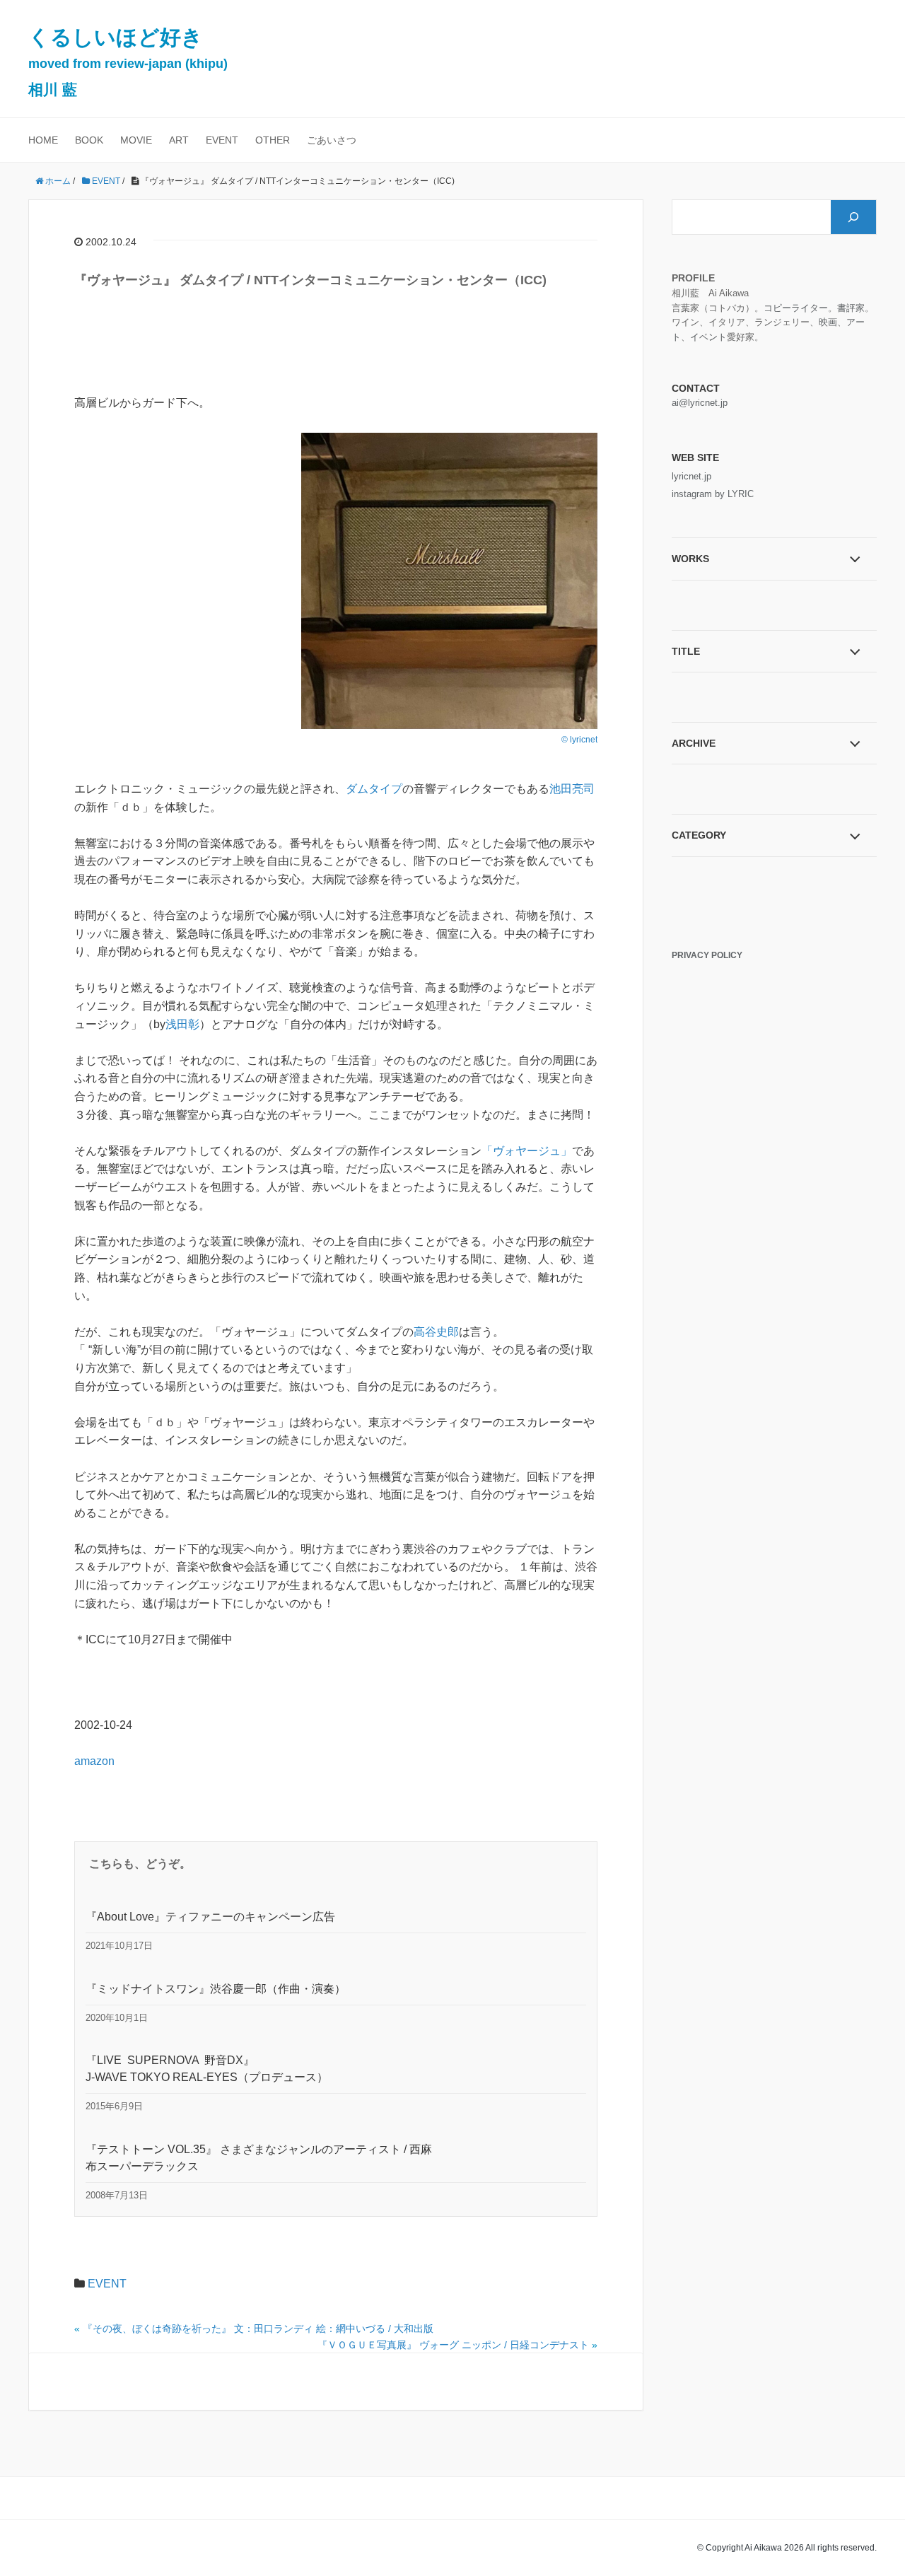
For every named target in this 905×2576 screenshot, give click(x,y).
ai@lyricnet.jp (700, 403)
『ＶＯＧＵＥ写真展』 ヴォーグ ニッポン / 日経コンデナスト (453, 2345)
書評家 (851, 308)
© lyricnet (579, 740)
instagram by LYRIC (713, 494)
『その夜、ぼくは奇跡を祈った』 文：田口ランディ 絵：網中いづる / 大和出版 (258, 2329)
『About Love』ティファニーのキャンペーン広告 (210, 1917)
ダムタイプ (374, 789)
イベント (708, 337)
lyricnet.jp (691, 476)
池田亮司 (572, 789)
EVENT (222, 140)
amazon (94, 1761)
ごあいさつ (332, 140)
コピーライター (796, 308)
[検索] (853, 217)
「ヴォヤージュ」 (527, 1151)
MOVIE (136, 140)
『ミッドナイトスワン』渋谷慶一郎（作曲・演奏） (216, 1989)
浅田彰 (182, 1024)
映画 (828, 322)
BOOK (89, 140)
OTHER (273, 140)
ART (179, 140)
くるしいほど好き (128, 62)
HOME (43, 140)
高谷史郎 (436, 1332)
